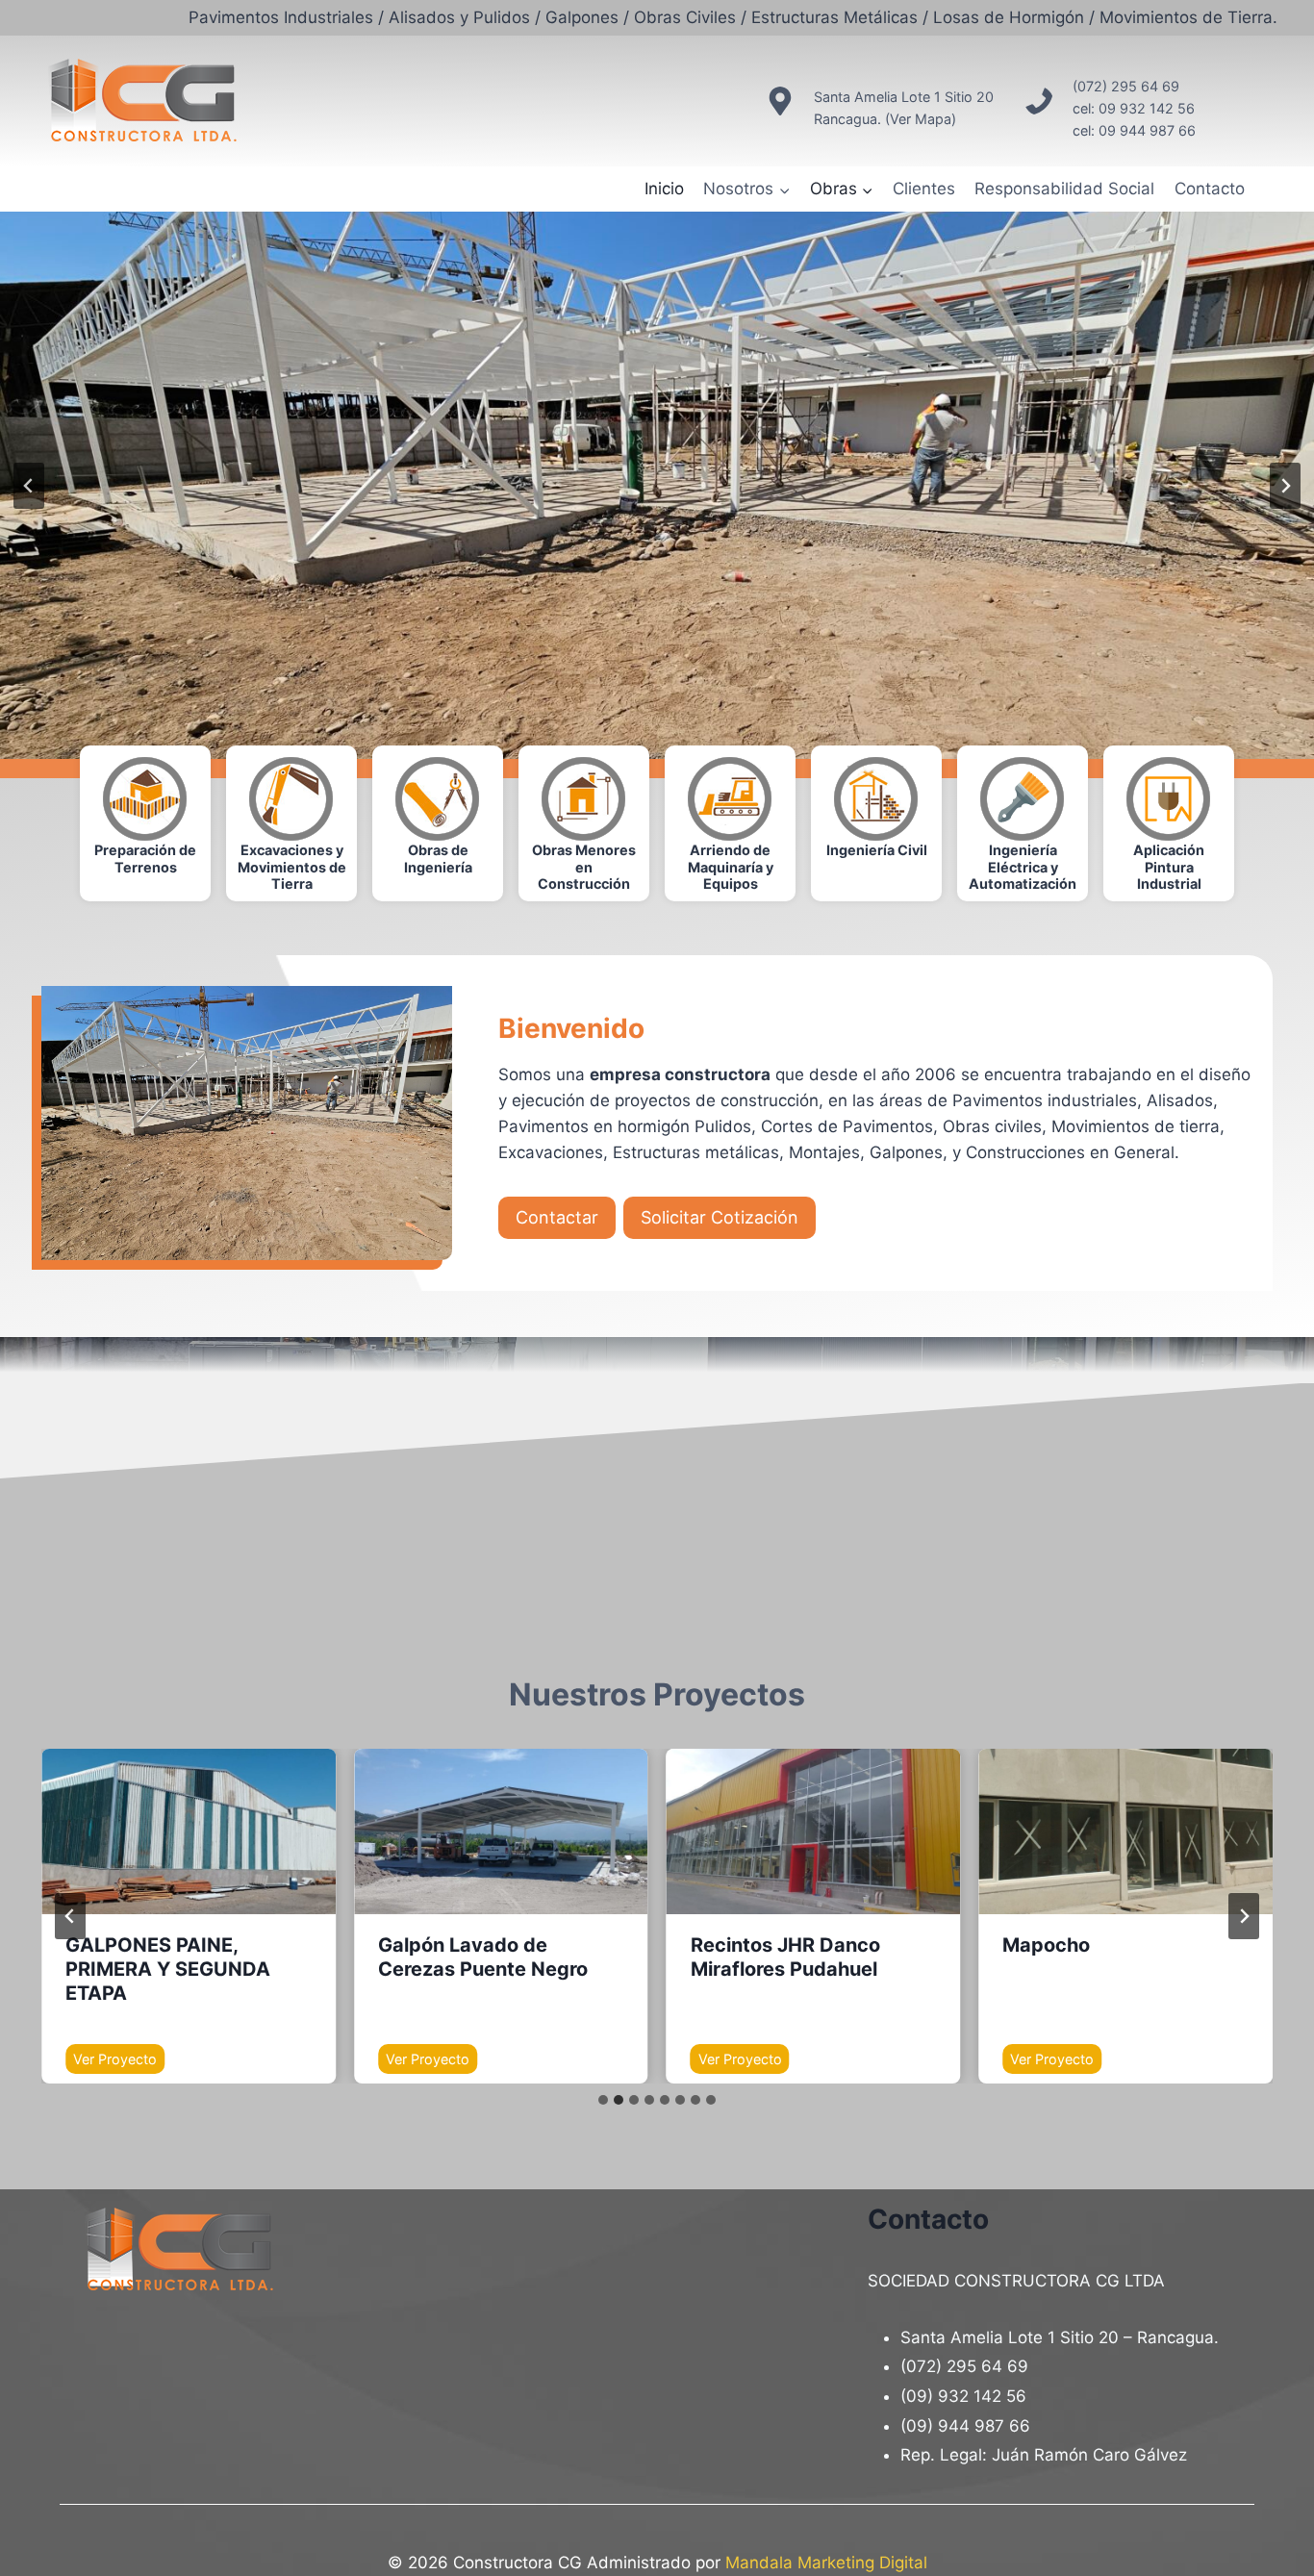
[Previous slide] (29, 486)
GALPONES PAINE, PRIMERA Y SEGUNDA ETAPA (168, 1969)
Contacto (1210, 189)
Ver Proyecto (119, 2062)
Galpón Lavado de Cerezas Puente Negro (483, 1957)
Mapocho (1046, 1945)
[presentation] (189, 1831)
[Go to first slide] (1285, 486)
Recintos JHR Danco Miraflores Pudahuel (785, 1957)
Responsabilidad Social (1064, 189)
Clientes (924, 189)
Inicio (664, 189)
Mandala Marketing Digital (826, 2563)
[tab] (603, 2100)
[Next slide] (1244, 1916)
